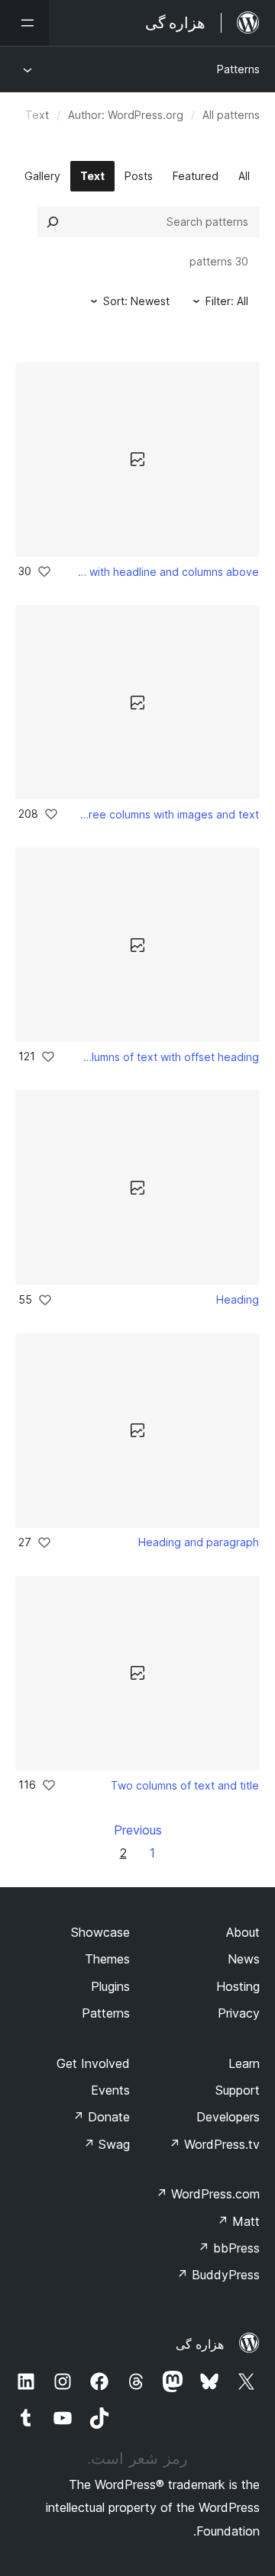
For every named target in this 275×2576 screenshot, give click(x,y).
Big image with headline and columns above (166, 572)
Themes (107, 1959)
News (244, 1959)
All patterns (231, 115)
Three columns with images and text (170, 814)
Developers (228, 2117)
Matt (238, 2221)
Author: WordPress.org (126, 115)
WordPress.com (208, 2194)
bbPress (229, 2248)
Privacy (239, 2013)
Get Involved (93, 2063)
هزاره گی (200, 2344)
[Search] (53, 222)
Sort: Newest (136, 301)
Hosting (238, 1986)
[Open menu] (24, 23)
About (243, 1932)
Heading (238, 1299)
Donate (101, 2117)
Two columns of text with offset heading (168, 1057)
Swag (107, 2144)
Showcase (100, 1932)
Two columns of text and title (185, 1785)
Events (110, 2090)
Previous (138, 1830)
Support (238, 2090)
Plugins (110, 1986)
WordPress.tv (214, 2144)
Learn (244, 2063)
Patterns (238, 69)
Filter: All (227, 301)
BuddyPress (218, 2275)
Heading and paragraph (199, 1542)
